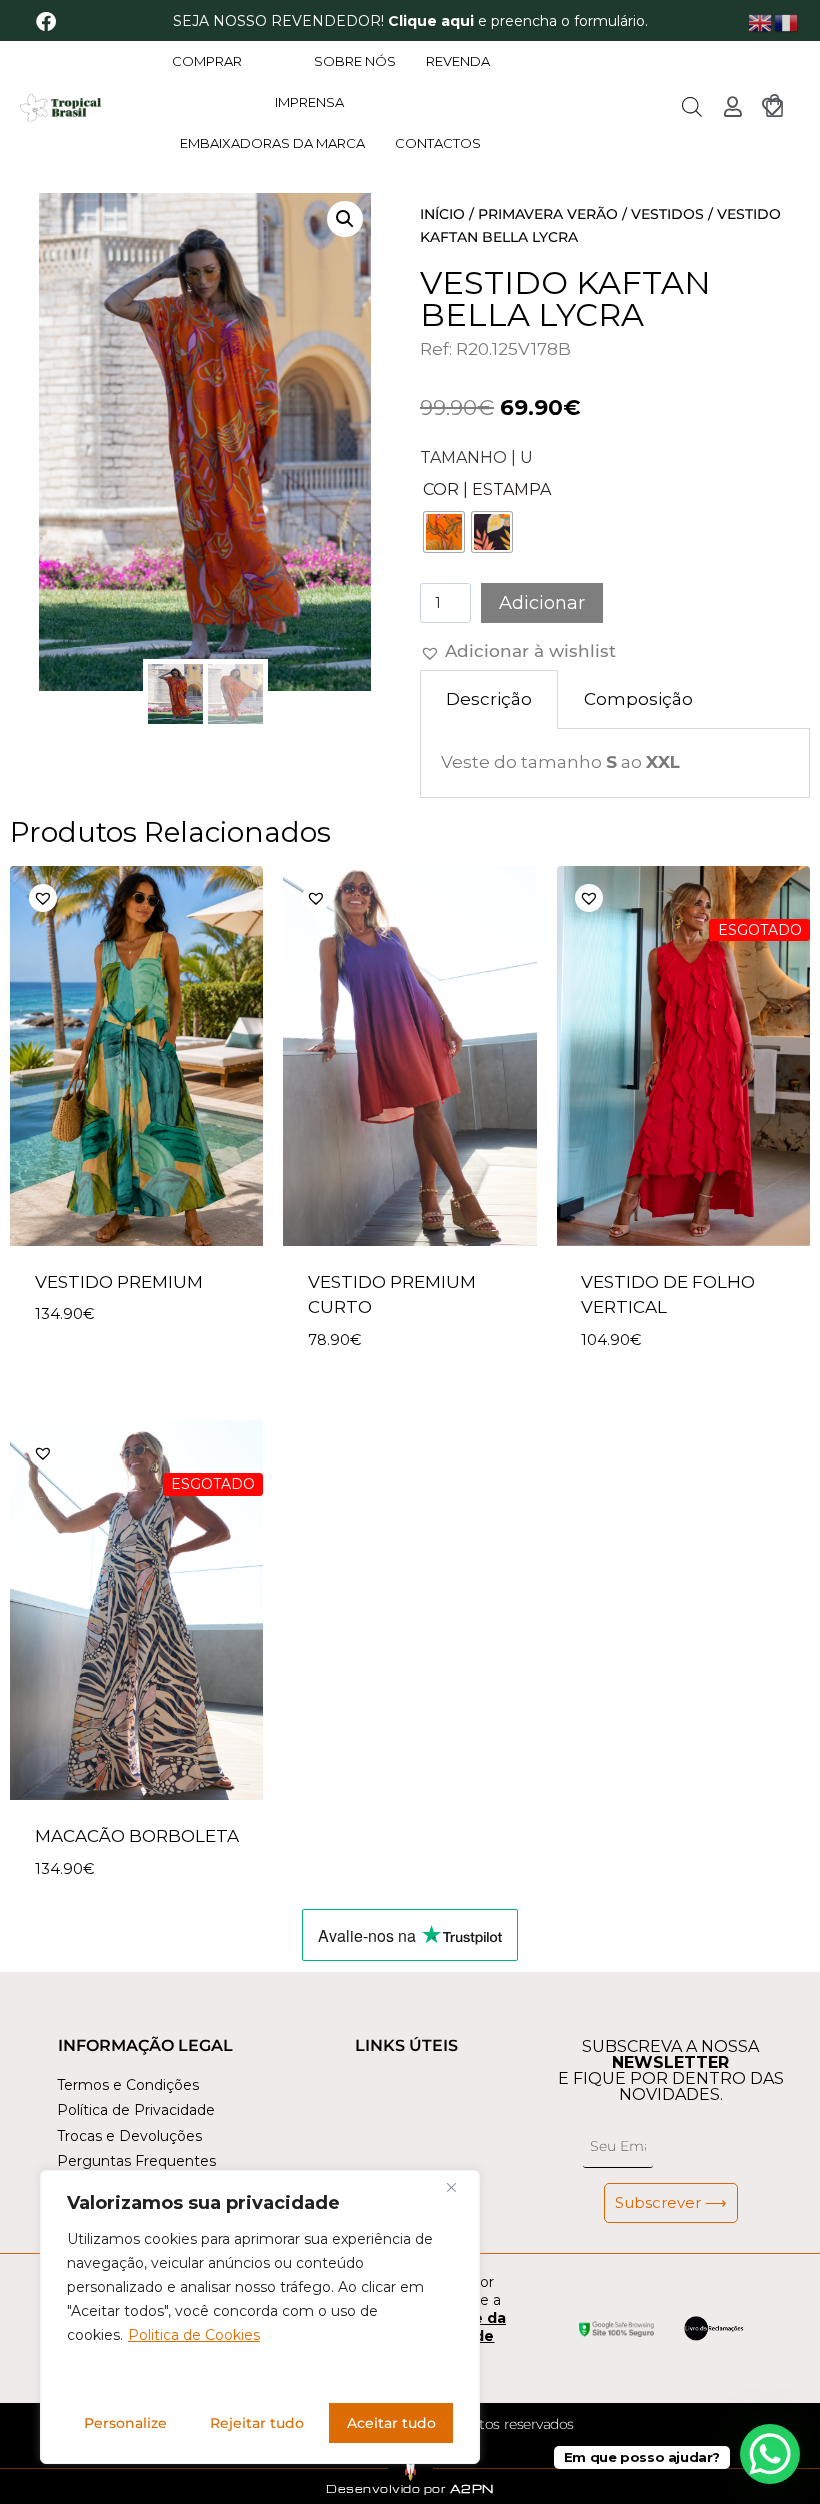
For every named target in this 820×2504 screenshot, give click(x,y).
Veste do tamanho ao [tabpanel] (560, 762)
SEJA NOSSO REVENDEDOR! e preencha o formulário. (410, 21)
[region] (260, 2317)
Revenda (458, 61)
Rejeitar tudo (257, 2423)
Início (442, 214)
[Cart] (774, 105)
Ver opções (86, 1374)
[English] (761, 21)
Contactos (438, 143)
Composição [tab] (638, 699)
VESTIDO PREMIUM (119, 1282)
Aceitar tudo (391, 2423)
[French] (787, 21)
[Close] (459, 2187)
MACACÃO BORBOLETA (137, 1836)
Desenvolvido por (410, 2488)
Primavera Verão (548, 214)
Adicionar (542, 603)
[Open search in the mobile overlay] (692, 107)
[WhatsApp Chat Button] (770, 2454)
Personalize (125, 2423)
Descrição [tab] (489, 699)
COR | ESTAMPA (487, 489)
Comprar (207, 61)
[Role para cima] (37, 2458)
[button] (345, 219)
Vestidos (667, 214)
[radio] (444, 532)
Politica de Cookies (194, 2335)
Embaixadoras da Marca (272, 143)
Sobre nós (355, 61)
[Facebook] (46, 22)
